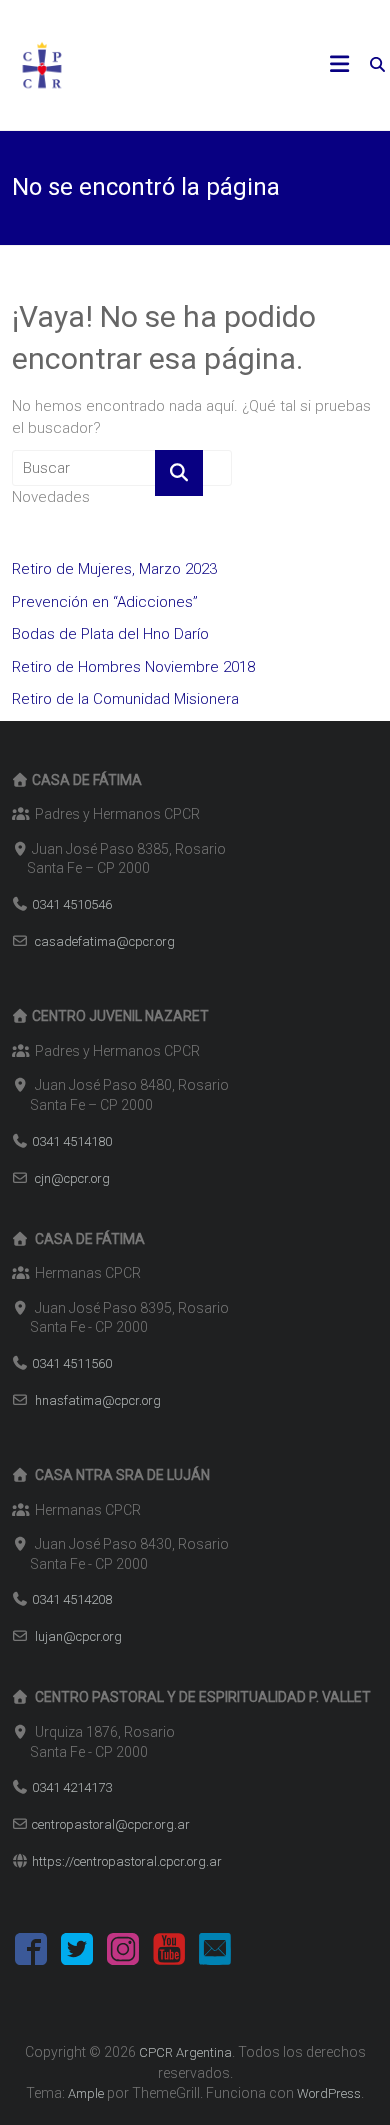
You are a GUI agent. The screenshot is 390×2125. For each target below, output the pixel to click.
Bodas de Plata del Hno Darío (110, 634)
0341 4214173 (72, 1787)
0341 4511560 (72, 1363)
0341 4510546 (72, 904)
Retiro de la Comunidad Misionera (125, 699)
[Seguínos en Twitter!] (77, 1952)
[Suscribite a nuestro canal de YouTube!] (169, 1952)
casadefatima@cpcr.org (105, 941)
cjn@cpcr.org (72, 1178)
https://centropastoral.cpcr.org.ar (127, 1861)
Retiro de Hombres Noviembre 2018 (133, 667)
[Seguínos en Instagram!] (123, 1952)
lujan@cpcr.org (78, 1636)
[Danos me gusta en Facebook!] (31, 1952)
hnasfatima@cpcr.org (98, 1400)
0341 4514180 (72, 1141)
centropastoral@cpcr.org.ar (111, 1824)
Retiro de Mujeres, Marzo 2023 (114, 569)
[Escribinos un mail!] (215, 1952)
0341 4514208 (72, 1599)
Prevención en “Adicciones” (105, 602)
